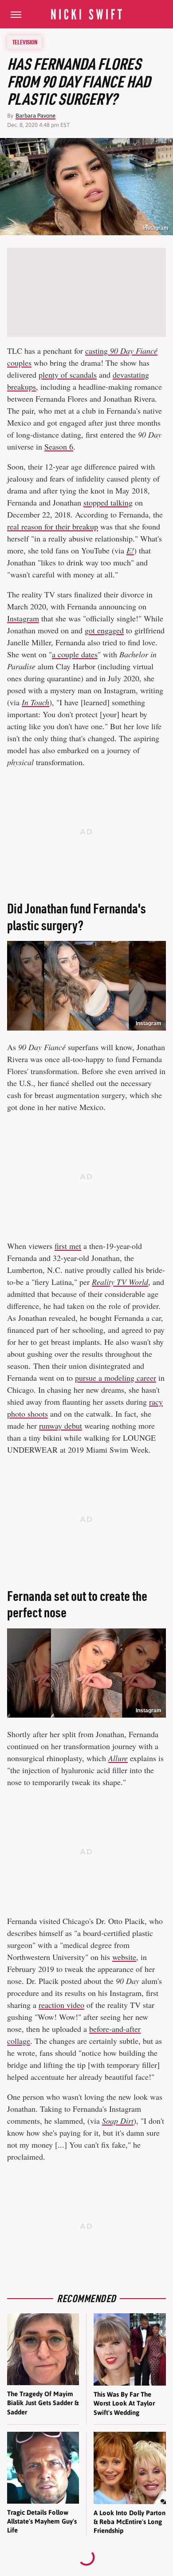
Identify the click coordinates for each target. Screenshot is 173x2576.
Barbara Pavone (35, 116)
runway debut (61, 1426)
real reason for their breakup (53, 526)
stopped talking (108, 502)
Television (25, 42)
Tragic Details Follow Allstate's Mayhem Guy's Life (42, 2521)
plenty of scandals (68, 375)
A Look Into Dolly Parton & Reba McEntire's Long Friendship (130, 2522)
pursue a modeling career (116, 1378)
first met (68, 1246)
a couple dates (75, 654)
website (124, 1957)
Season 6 (59, 446)
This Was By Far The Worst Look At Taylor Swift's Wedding (124, 2403)
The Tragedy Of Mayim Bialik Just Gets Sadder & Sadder (43, 2403)
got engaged (104, 630)
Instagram (156, 228)
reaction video (61, 2005)
